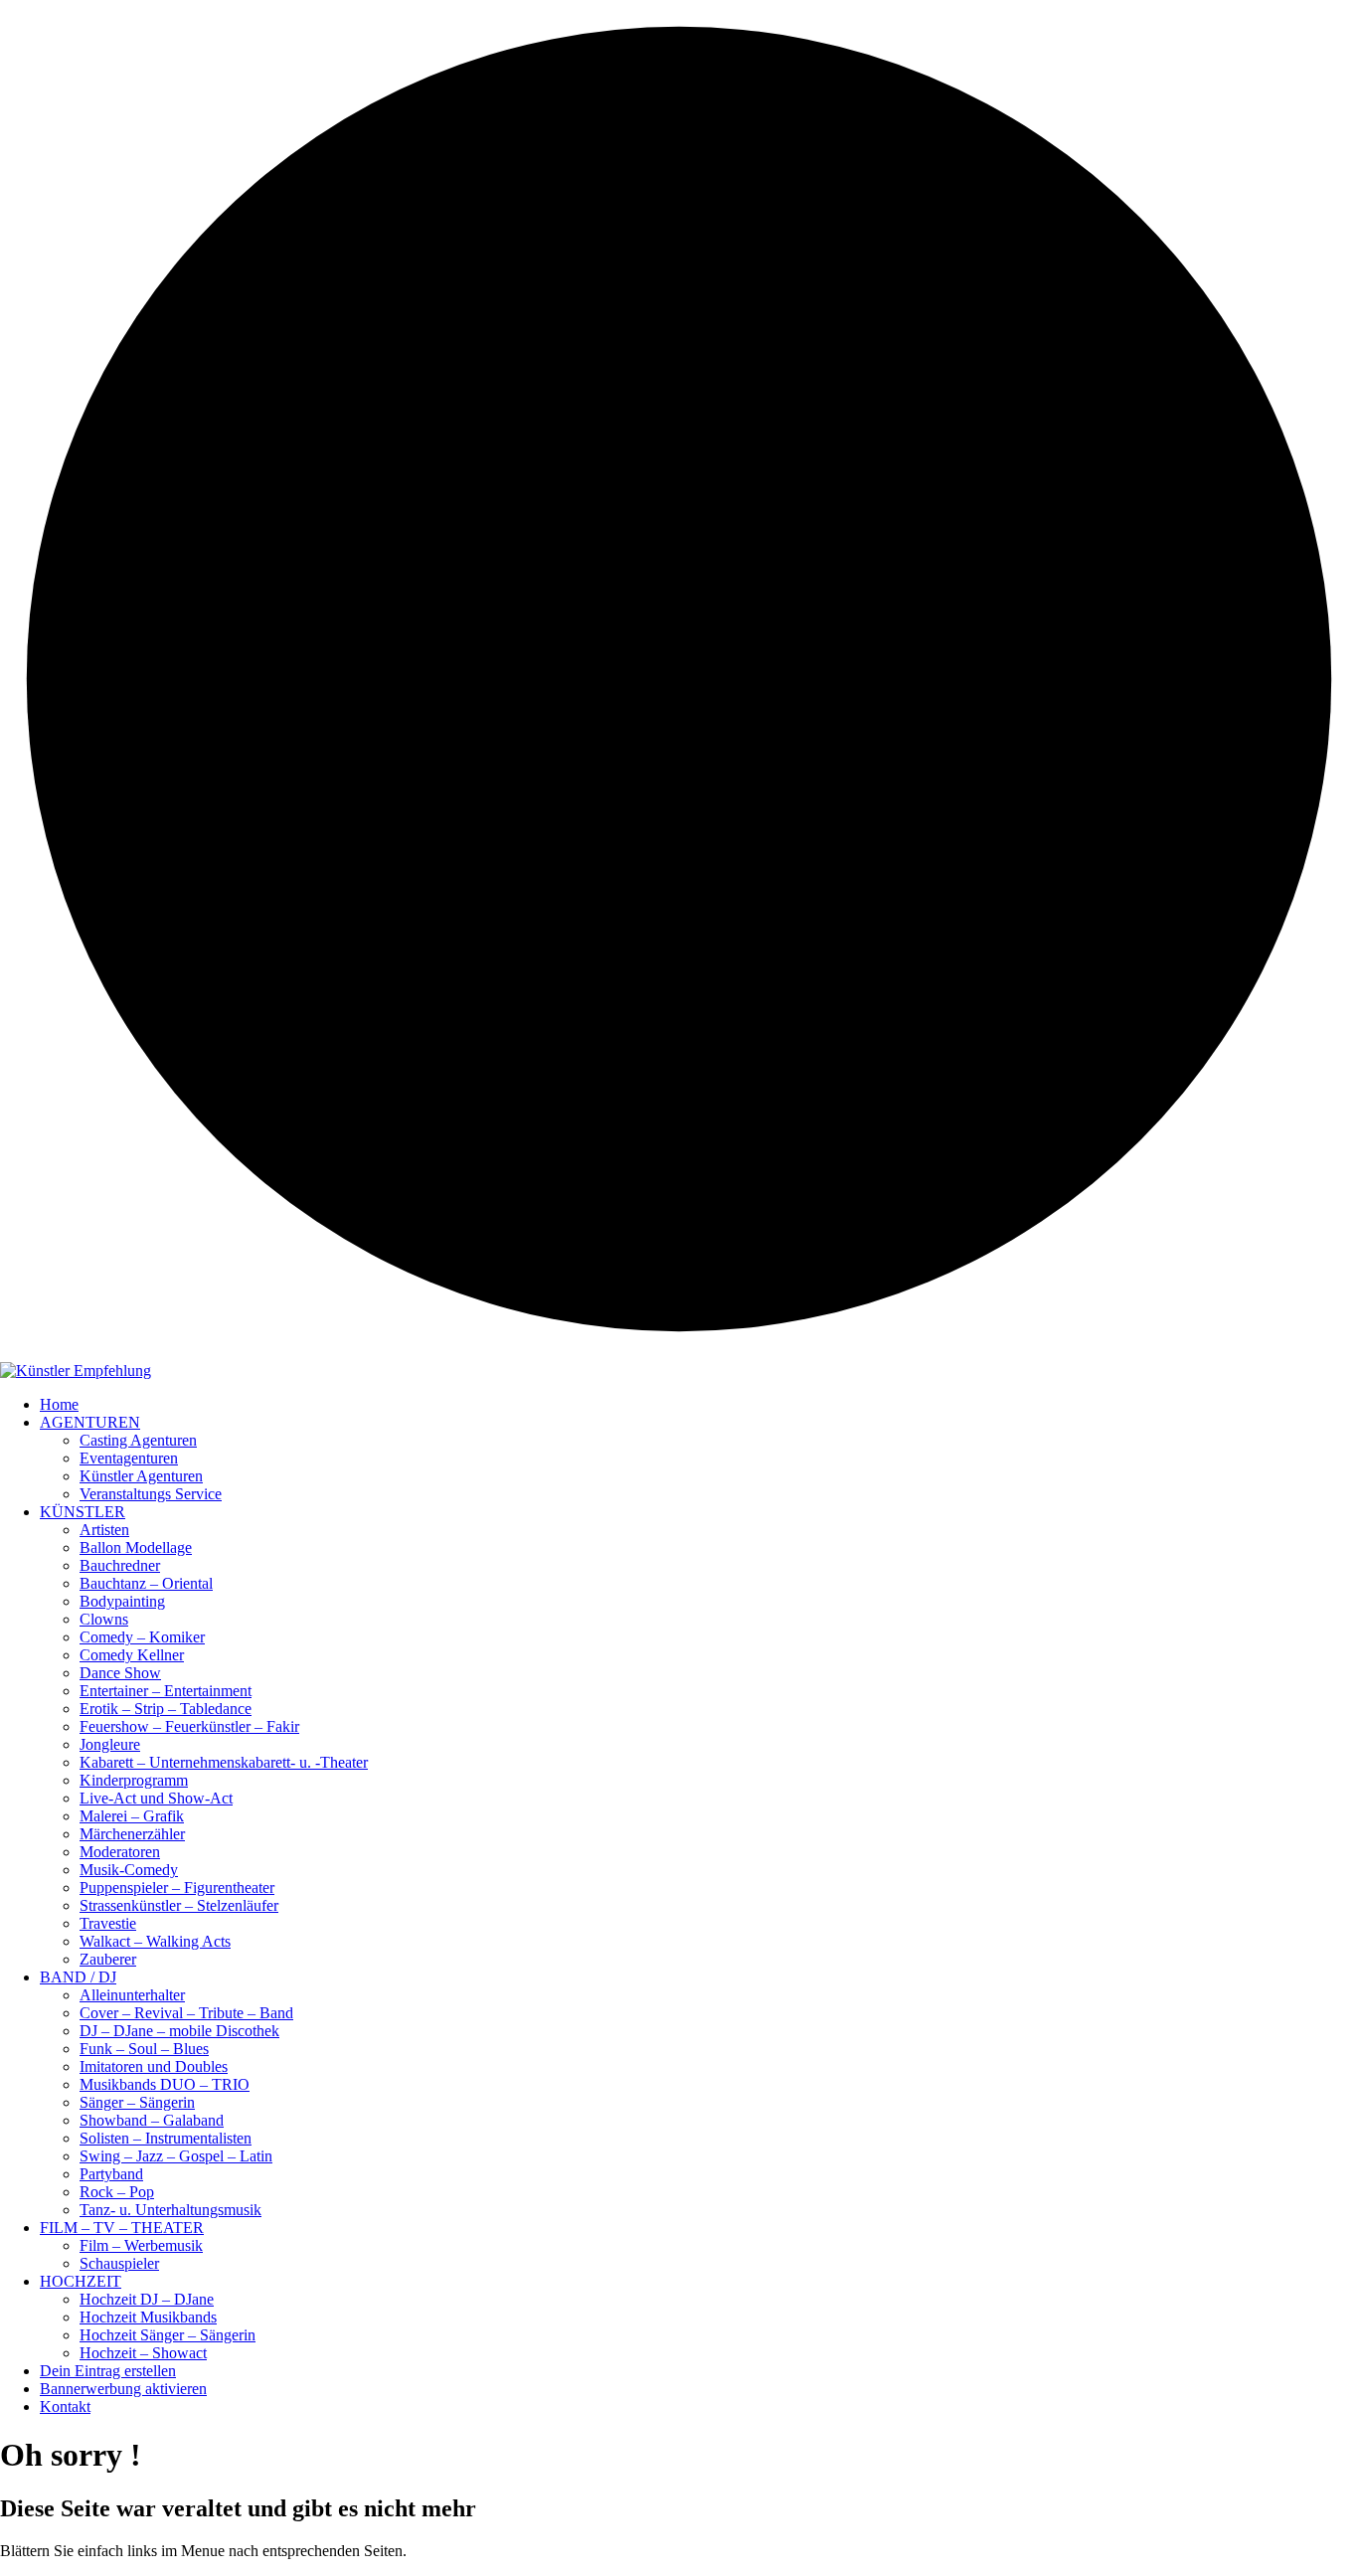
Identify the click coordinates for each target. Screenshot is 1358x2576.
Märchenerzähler (132, 1834)
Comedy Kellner (132, 1655)
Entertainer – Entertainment (166, 1691)
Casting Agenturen (138, 1440)
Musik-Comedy (129, 1870)
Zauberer (108, 1959)
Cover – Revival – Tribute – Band (186, 2013)
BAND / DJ (78, 1977)
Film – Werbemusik (141, 2245)
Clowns (104, 1619)
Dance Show (120, 1673)
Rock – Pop (117, 2192)
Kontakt (65, 2406)
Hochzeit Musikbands (148, 2317)
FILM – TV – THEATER (122, 2228)
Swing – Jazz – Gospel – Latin (176, 2156)
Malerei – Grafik (132, 1816)
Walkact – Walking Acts (155, 1941)
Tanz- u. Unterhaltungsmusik (170, 2210)
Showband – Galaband (152, 2120)
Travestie (108, 1923)
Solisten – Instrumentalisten (166, 2138)
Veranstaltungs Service (151, 1494)
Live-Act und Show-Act (156, 1798)
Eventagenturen (129, 1458)
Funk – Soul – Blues (144, 2049)
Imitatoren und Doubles (154, 2066)
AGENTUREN (90, 1422)
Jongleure (110, 1744)
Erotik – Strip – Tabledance (166, 1709)
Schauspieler (119, 2263)
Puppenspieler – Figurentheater (177, 1888)
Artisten (104, 1530)
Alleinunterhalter (132, 1995)
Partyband (111, 2174)
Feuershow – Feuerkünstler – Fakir (189, 1726)
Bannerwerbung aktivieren (123, 2389)
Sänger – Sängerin (137, 2102)
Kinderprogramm (134, 1780)
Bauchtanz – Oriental (146, 1583)
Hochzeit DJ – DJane (147, 2299)
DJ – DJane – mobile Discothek (179, 2031)
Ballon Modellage (136, 1547)
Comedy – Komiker (142, 1637)
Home (59, 1404)
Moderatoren (120, 1852)
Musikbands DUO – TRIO (165, 2084)
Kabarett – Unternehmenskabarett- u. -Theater (224, 1762)
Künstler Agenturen (141, 1476)
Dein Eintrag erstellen (108, 2371)
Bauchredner (120, 1565)
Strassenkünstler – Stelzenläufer (179, 1905)
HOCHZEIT (81, 2281)
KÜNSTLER (83, 1512)
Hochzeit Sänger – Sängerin (168, 2335)
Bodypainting (122, 1601)
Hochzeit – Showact (143, 2353)
